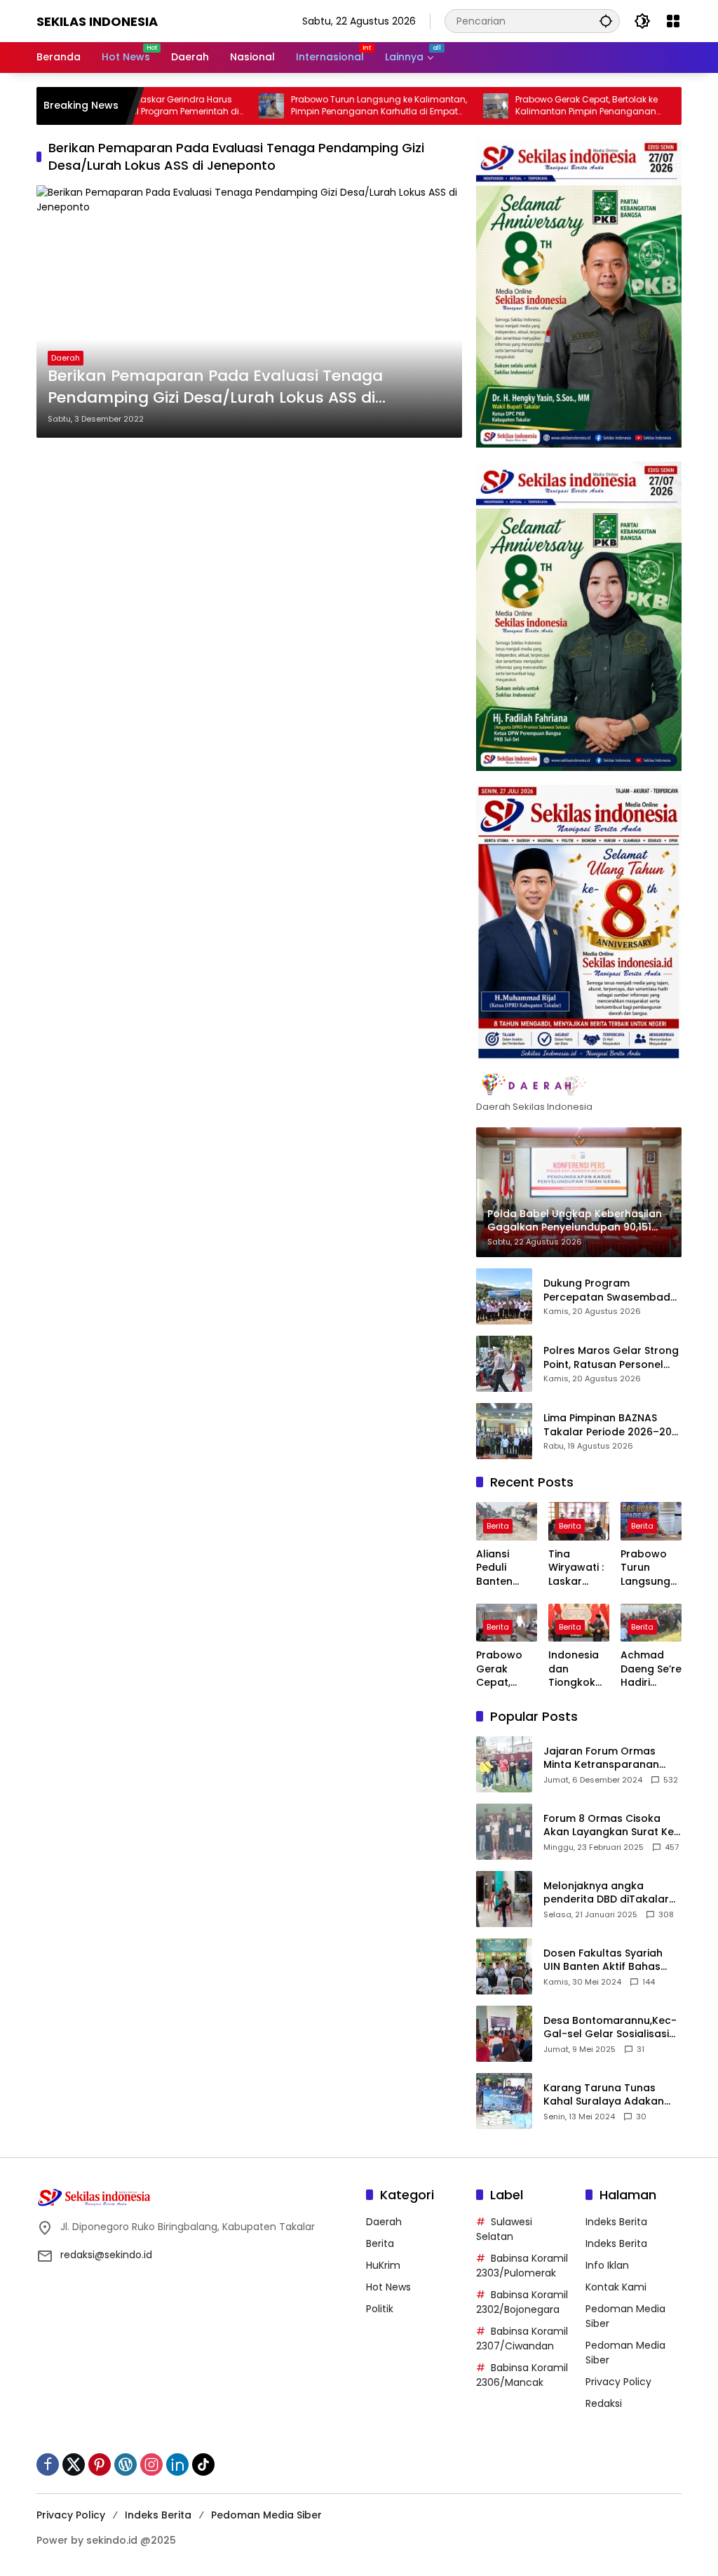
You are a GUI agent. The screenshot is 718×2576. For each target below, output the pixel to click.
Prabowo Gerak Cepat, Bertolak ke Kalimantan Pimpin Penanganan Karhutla (535, 106)
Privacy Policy (618, 2382)
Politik (380, 2309)
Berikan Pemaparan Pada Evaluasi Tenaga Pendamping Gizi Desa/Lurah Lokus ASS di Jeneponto (215, 387)
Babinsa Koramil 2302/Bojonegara (522, 2302)
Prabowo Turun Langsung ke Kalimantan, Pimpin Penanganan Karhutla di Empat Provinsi (328, 106)
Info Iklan (607, 2265)
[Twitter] (74, 2464)
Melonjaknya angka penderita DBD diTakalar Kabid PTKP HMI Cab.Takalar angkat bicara (606, 1893)
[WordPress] (126, 2464)
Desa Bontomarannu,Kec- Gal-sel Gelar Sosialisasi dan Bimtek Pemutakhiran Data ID (610, 2028)
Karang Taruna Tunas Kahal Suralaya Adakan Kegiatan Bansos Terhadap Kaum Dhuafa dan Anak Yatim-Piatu (605, 2095)
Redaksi (604, 2403)
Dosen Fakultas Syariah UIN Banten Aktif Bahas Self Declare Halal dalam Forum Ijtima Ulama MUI (607, 1960)
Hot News (388, 2287)
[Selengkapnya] (579, 1085)
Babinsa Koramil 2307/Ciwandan (522, 2339)
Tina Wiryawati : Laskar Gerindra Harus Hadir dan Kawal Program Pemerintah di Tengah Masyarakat (578, 1568)
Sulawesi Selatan (504, 2229)
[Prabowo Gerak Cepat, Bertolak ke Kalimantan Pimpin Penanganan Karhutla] (445, 106)
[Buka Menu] (673, 21)
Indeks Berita (616, 2222)
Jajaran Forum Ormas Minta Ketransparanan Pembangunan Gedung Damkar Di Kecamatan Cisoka (603, 1758)
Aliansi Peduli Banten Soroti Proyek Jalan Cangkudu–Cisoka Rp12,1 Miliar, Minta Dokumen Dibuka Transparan (507, 1568)
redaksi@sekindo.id (106, 2255)
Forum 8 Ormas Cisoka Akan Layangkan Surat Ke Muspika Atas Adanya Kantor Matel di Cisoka (609, 1826)
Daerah (66, 358)
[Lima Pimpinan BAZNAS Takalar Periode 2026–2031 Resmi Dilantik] (504, 1431)
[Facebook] (48, 2464)
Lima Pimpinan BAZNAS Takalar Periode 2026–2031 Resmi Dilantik (612, 1425)
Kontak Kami (616, 2287)
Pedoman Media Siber (266, 2515)
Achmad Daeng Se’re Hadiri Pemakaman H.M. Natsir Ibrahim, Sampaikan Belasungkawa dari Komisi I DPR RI (651, 1669)
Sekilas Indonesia (97, 21)
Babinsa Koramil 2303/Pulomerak (522, 2266)
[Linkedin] (177, 2464)
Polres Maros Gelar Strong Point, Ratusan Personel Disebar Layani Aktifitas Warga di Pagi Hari (611, 1358)
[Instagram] (151, 2464)
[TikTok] (203, 2464)
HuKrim (383, 2265)
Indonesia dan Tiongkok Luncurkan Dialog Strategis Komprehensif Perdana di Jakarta (578, 1669)
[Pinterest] (100, 2464)
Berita (498, 1526)
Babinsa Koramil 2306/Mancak (522, 2375)
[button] (606, 21)
